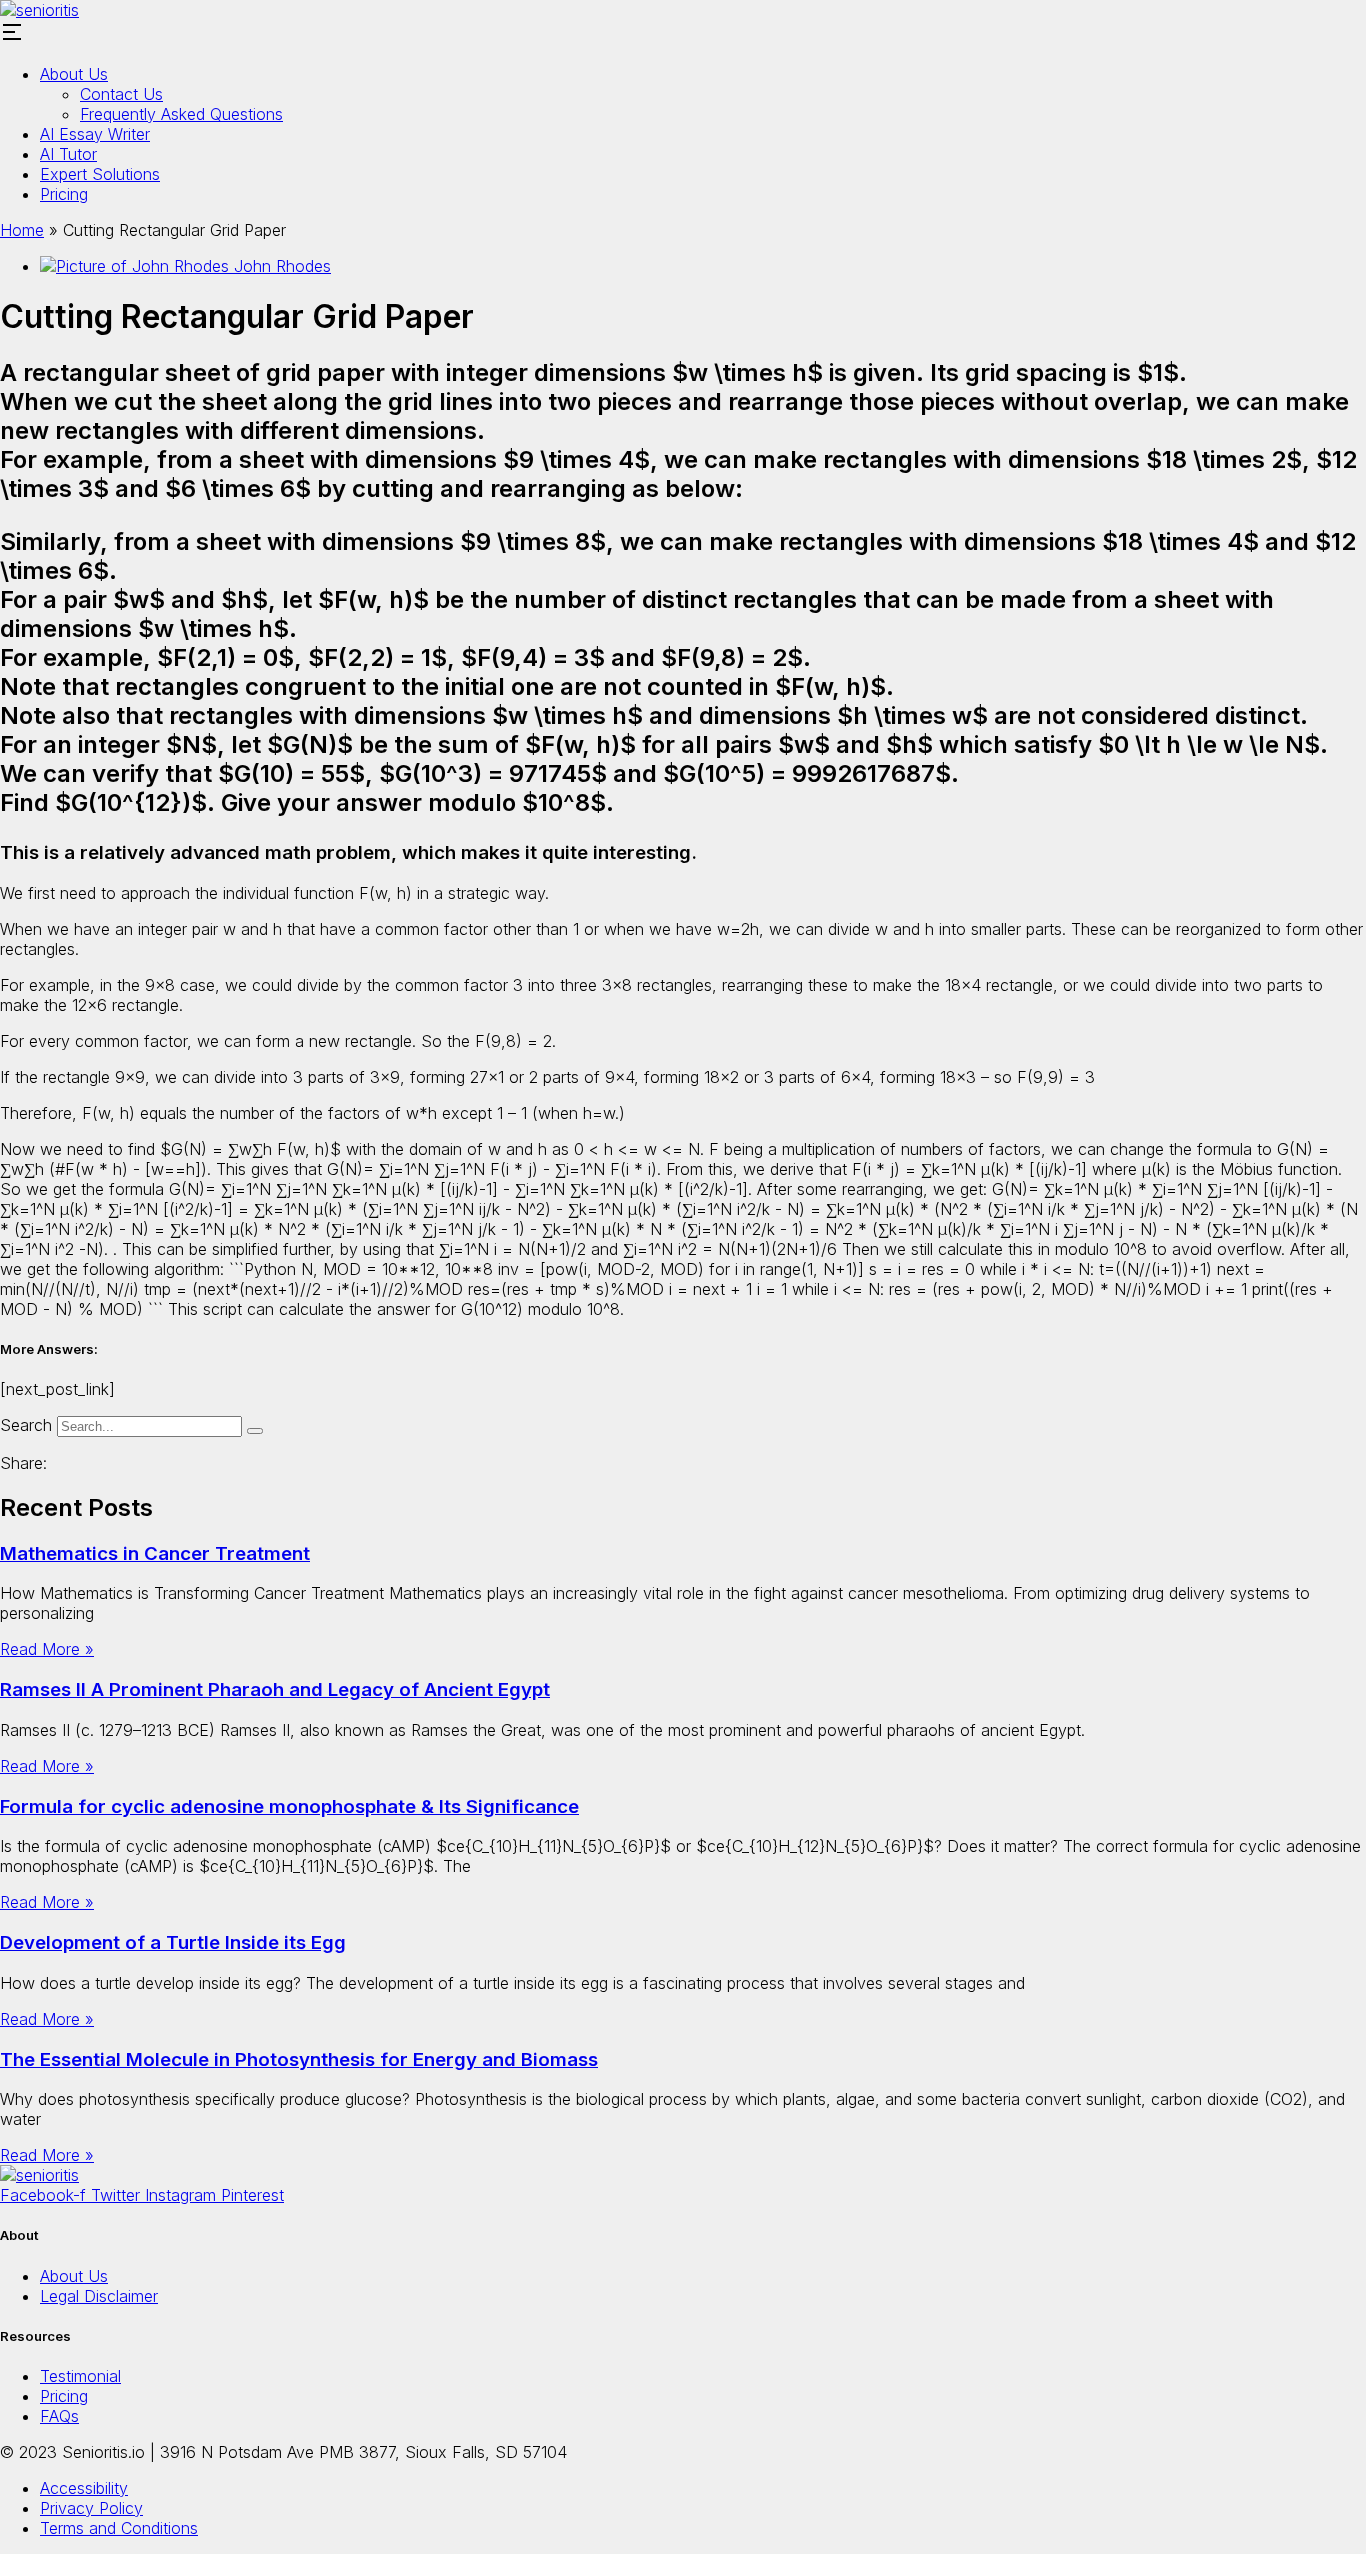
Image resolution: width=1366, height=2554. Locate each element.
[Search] (255, 1431)
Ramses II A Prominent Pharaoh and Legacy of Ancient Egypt (275, 1689)
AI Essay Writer (95, 134)
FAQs (59, 2416)
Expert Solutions (100, 174)
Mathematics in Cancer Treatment (155, 1553)
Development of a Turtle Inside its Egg (173, 1942)
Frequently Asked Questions (181, 114)
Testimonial (80, 2376)
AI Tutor (68, 154)
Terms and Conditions (119, 2528)
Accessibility (84, 2488)
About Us (74, 74)
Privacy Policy (91, 2508)
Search (26, 1425)
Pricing (64, 194)
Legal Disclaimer (99, 2296)
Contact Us (121, 94)
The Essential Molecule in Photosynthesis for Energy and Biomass (299, 2059)
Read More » (47, 1649)
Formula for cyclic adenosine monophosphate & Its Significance (289, 1806)
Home (22, 230)
